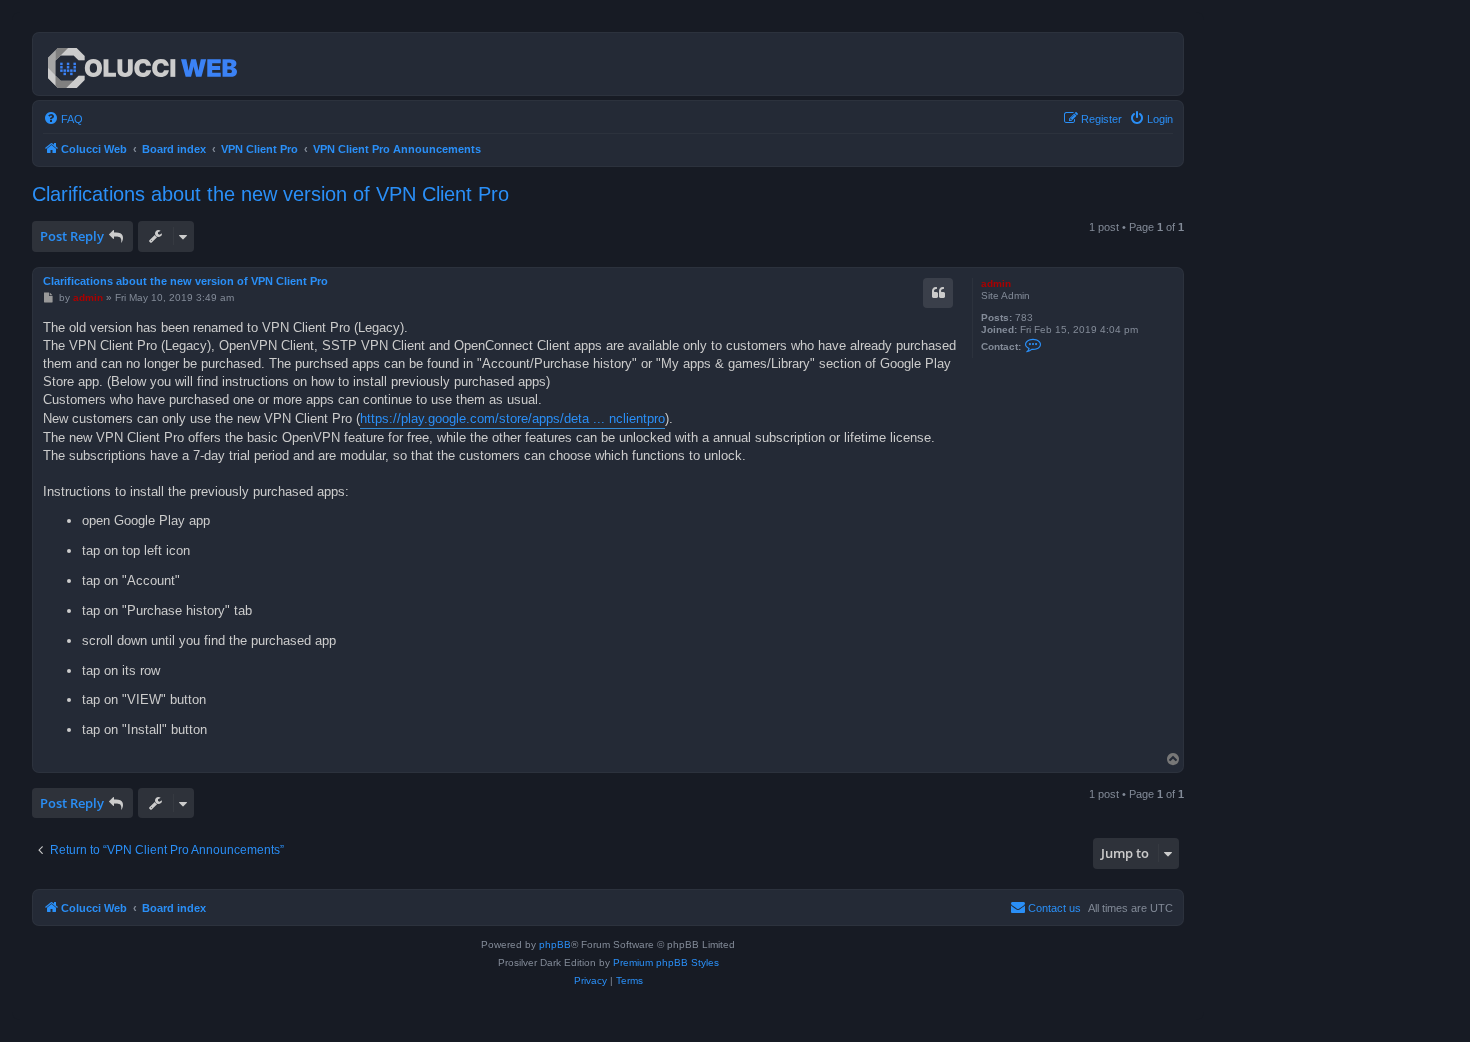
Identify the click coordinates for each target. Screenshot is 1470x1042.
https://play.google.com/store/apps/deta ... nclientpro (512, 418)
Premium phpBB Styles (666, 962)
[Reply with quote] (938, 293)
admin (996, 283)
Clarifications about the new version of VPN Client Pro (270, 194)
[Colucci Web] (144, 64)
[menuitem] (63, 119)
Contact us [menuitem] (1054, 908)
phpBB (555, 944)
